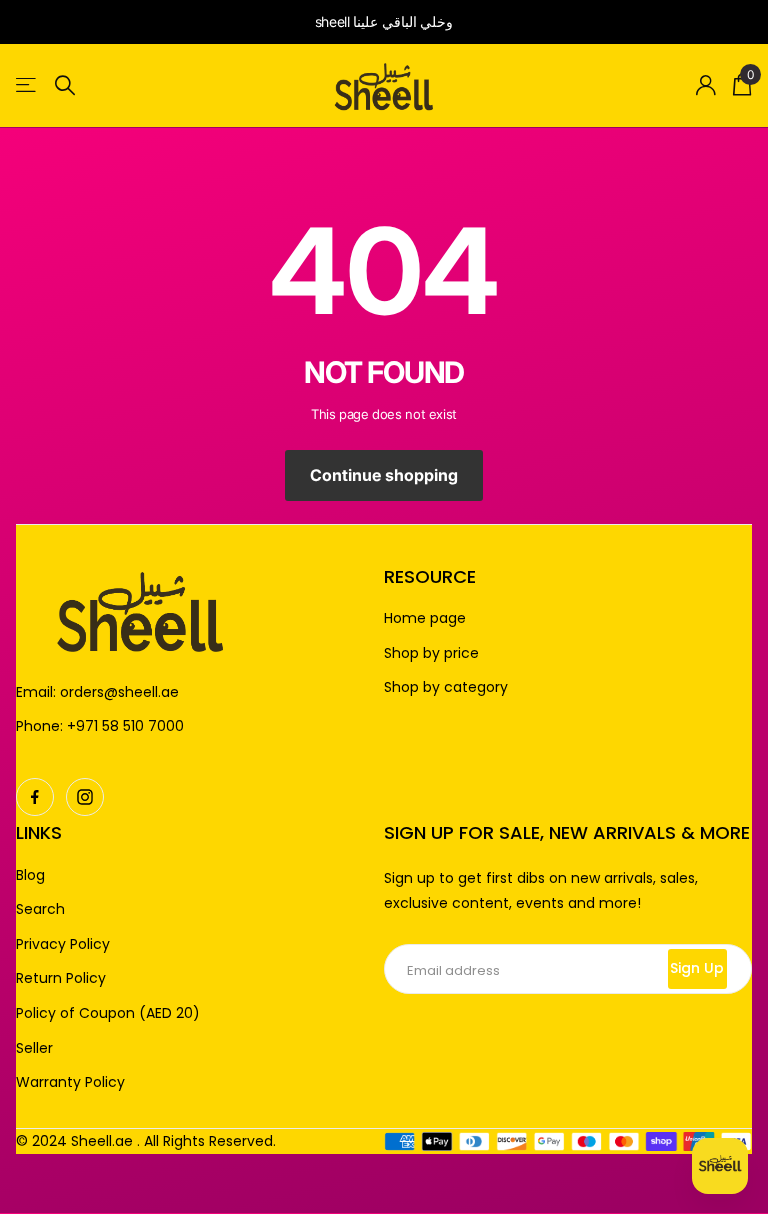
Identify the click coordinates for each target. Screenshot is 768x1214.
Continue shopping (384, 475)
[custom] (35, 797)
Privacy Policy (63, 944)
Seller (34, 1048)
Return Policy (61, 978)
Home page (425, 618)
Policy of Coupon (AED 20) (108, 1013)
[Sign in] (706, 85)
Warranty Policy (70, 1082)
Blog (30, 875)
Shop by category (446, 687)
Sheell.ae (102, 1141)
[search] (65, 85)
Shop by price (431, 653)
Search (40, 909)
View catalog (27, 85)
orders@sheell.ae (119, 692)
